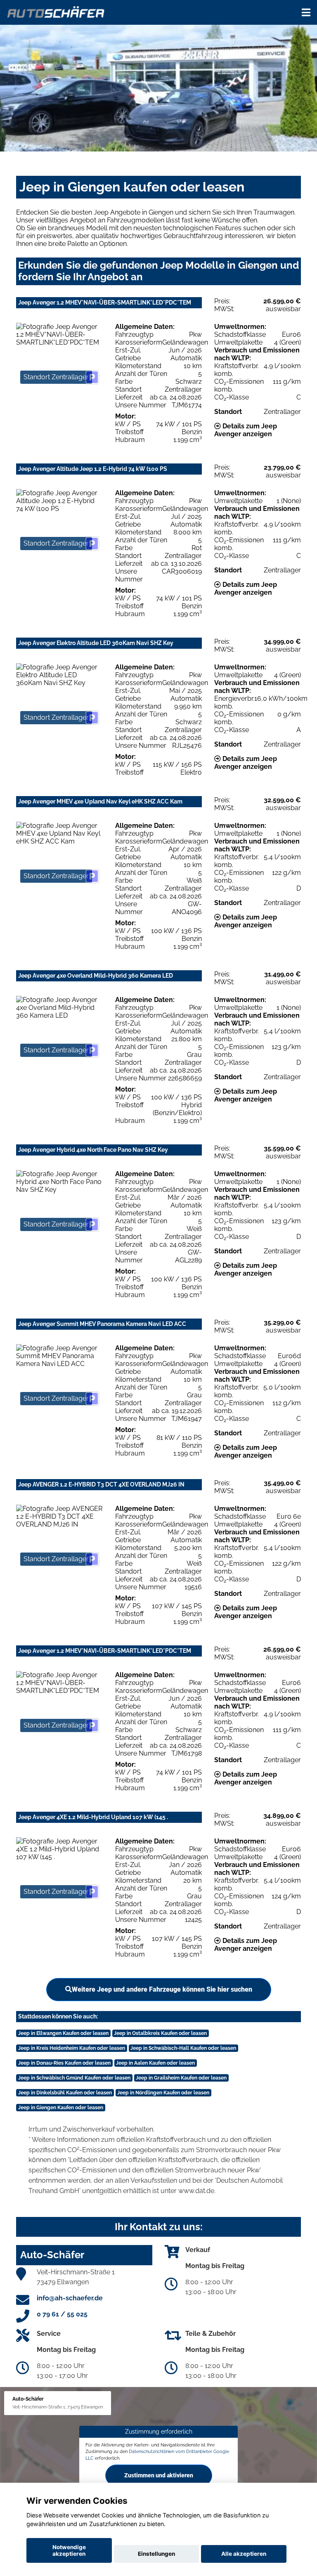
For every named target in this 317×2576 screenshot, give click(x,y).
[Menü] (306, 12)
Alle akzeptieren (244, 2554)
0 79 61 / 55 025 (62, 2314)
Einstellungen (156, 2554)
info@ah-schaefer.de (70, 2298)
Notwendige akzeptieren (69, 2550)
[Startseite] (56, 11)
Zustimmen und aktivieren (159, 2475)
